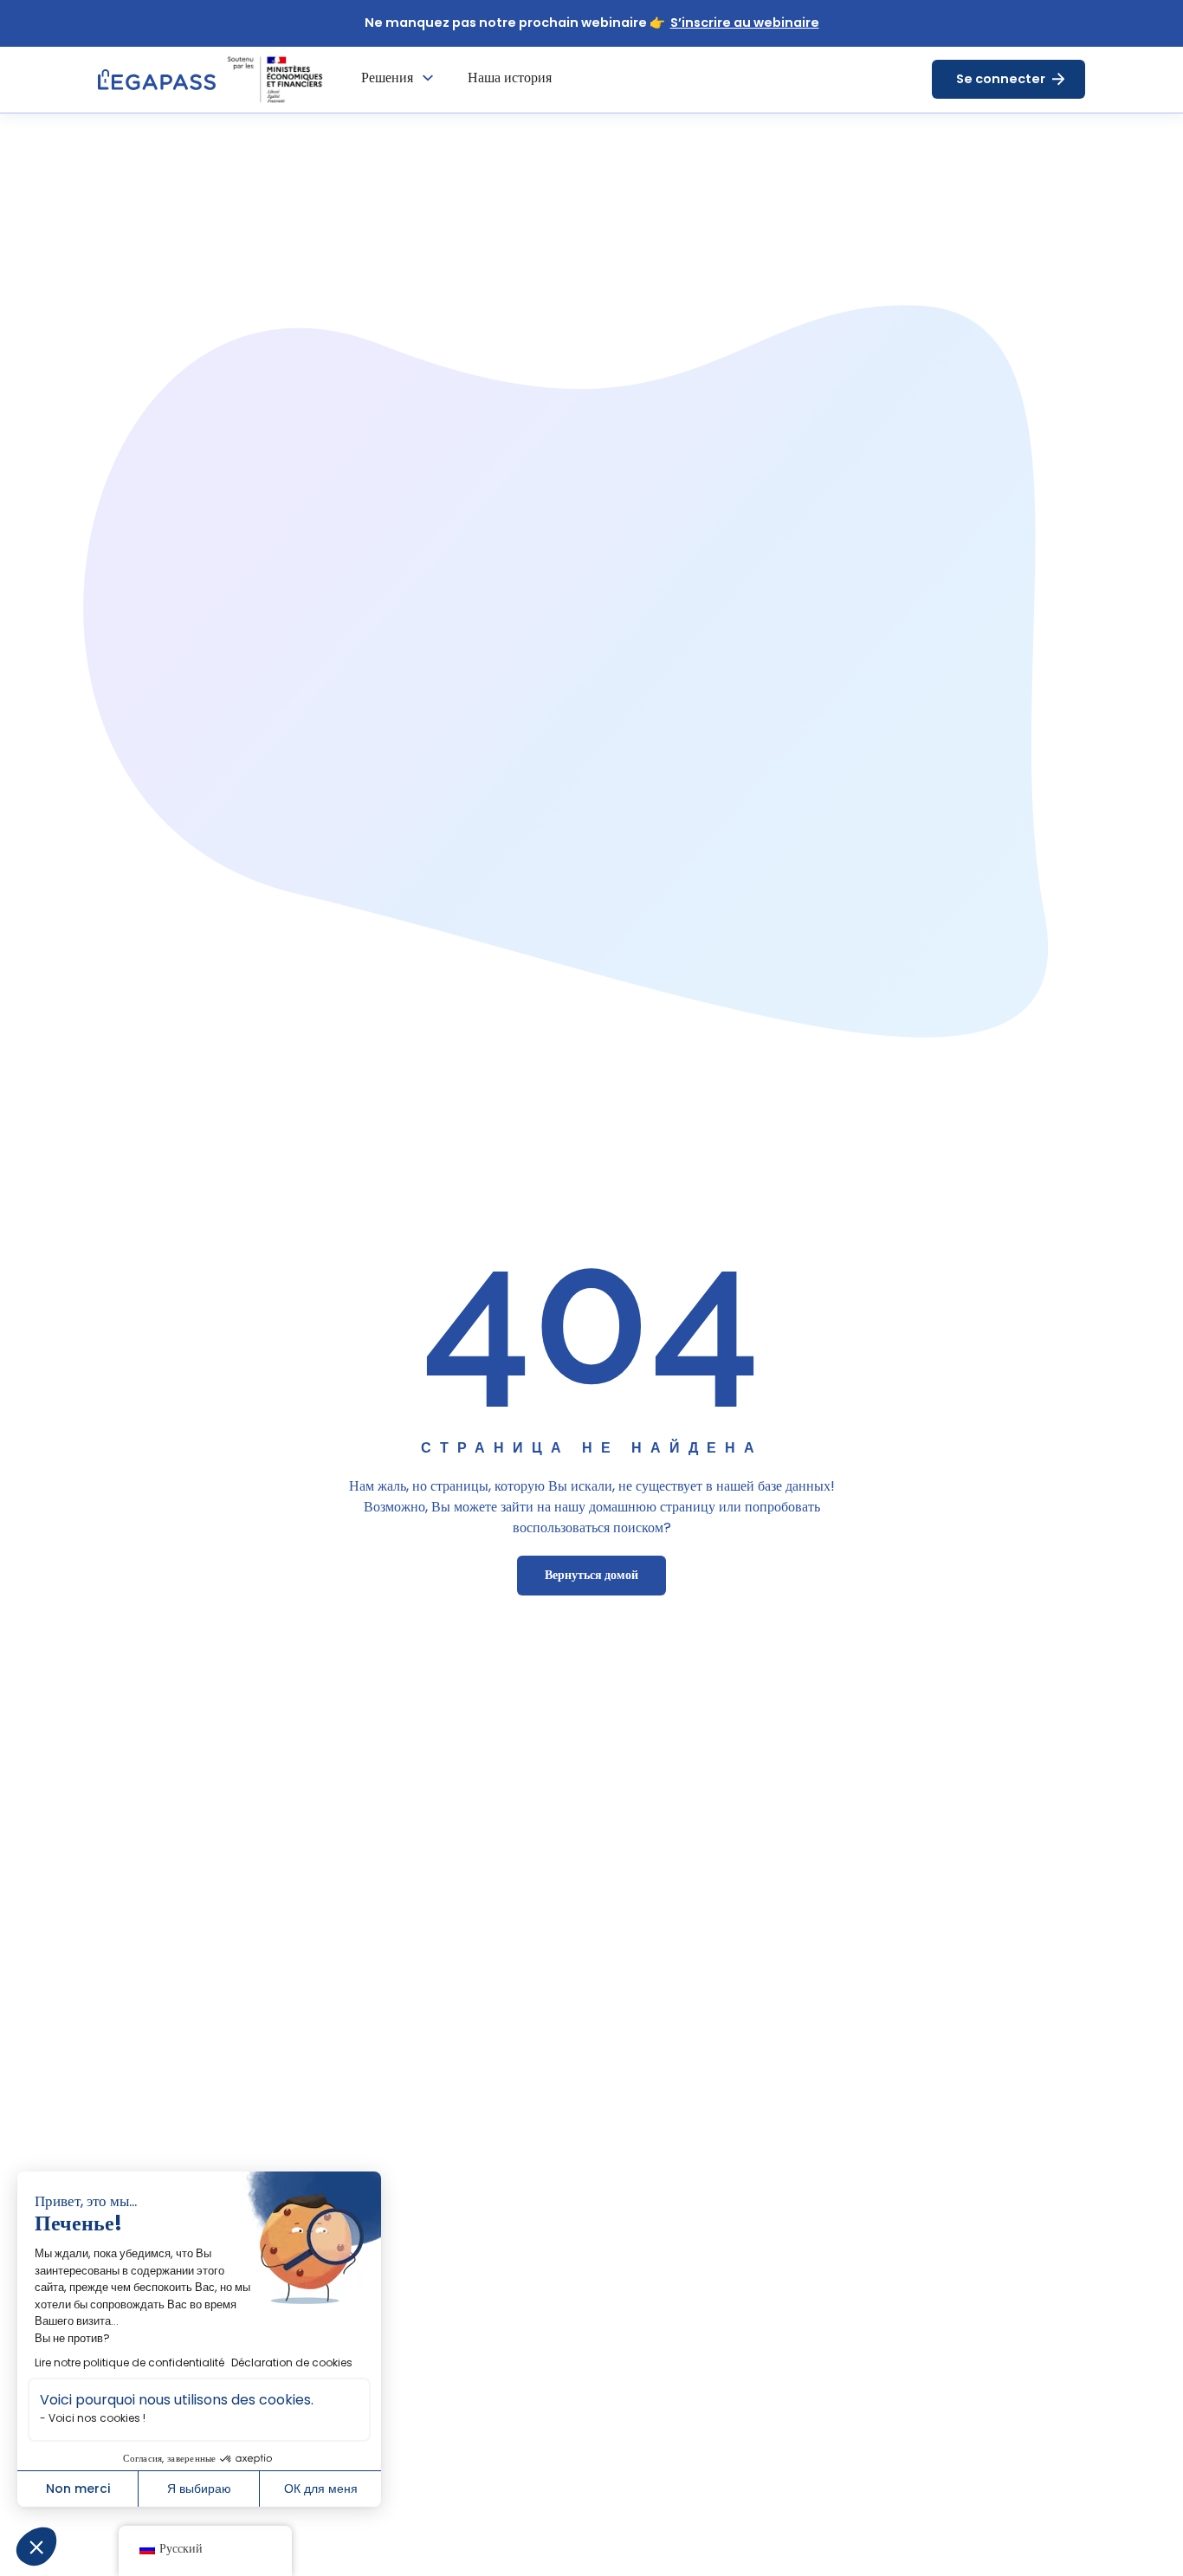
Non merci (78, 2489)
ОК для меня (321, 2489)
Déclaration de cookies (292, 2362)
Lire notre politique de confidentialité (129, 2362)
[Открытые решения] (428, 78)
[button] (36, 2547)
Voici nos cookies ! (97, 2418)
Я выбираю (199, 2489)
